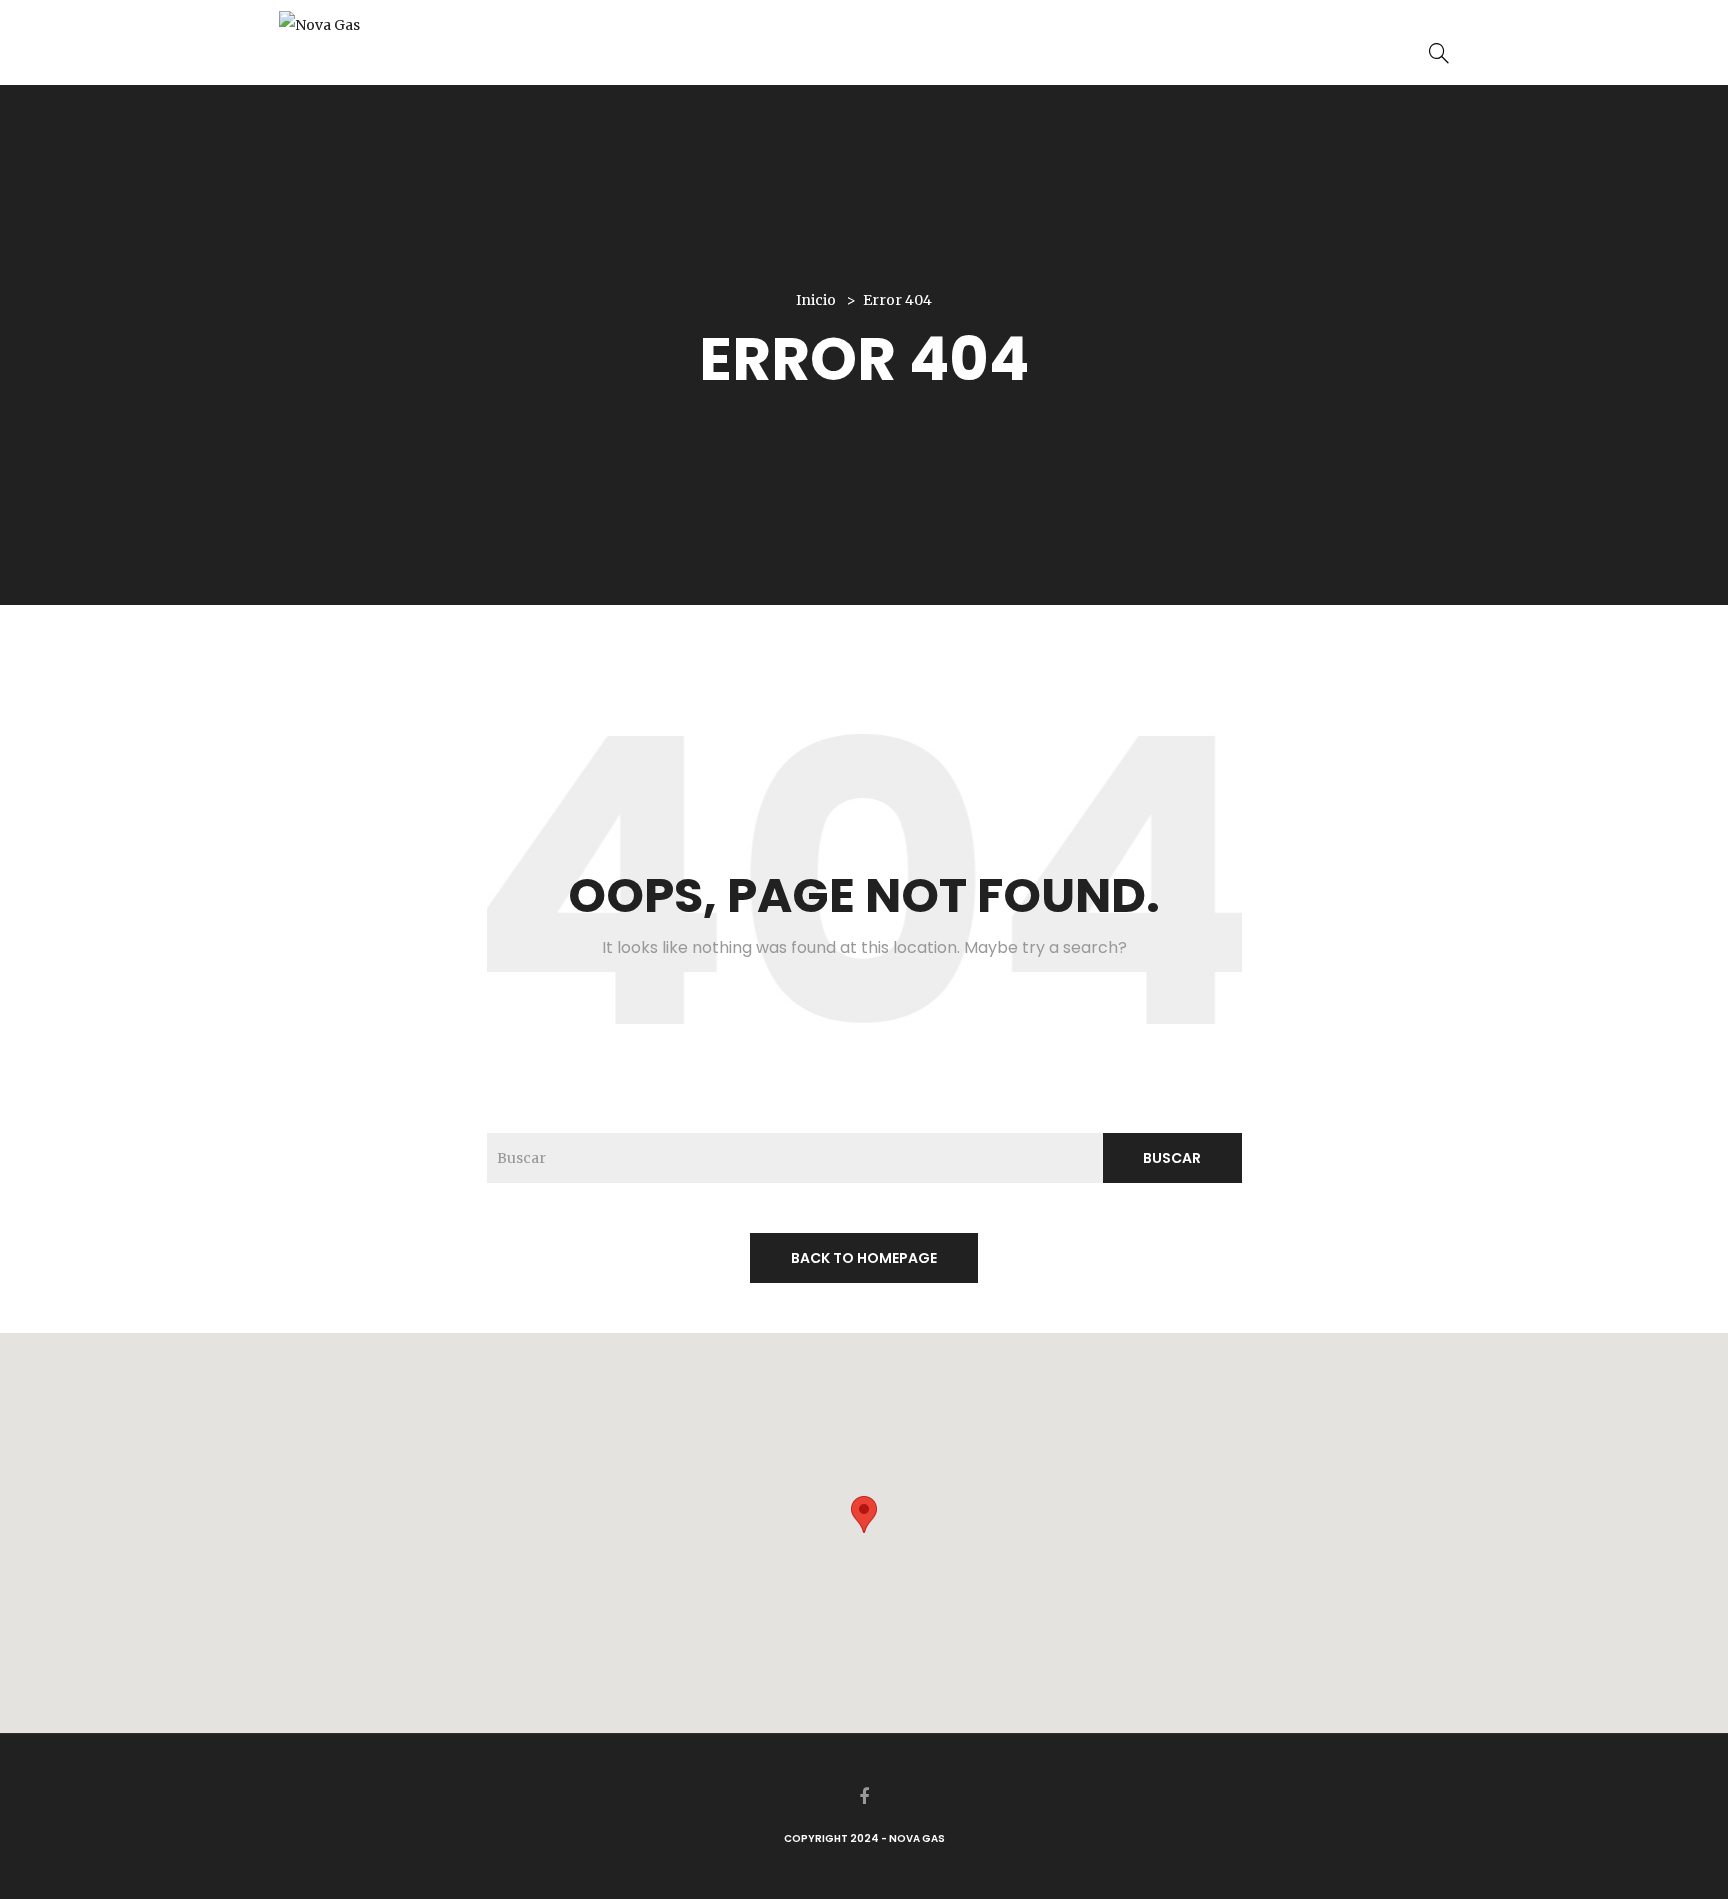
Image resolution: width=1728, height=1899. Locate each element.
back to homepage (864, 1258)
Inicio (816, 300)
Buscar (1172, 1158)
